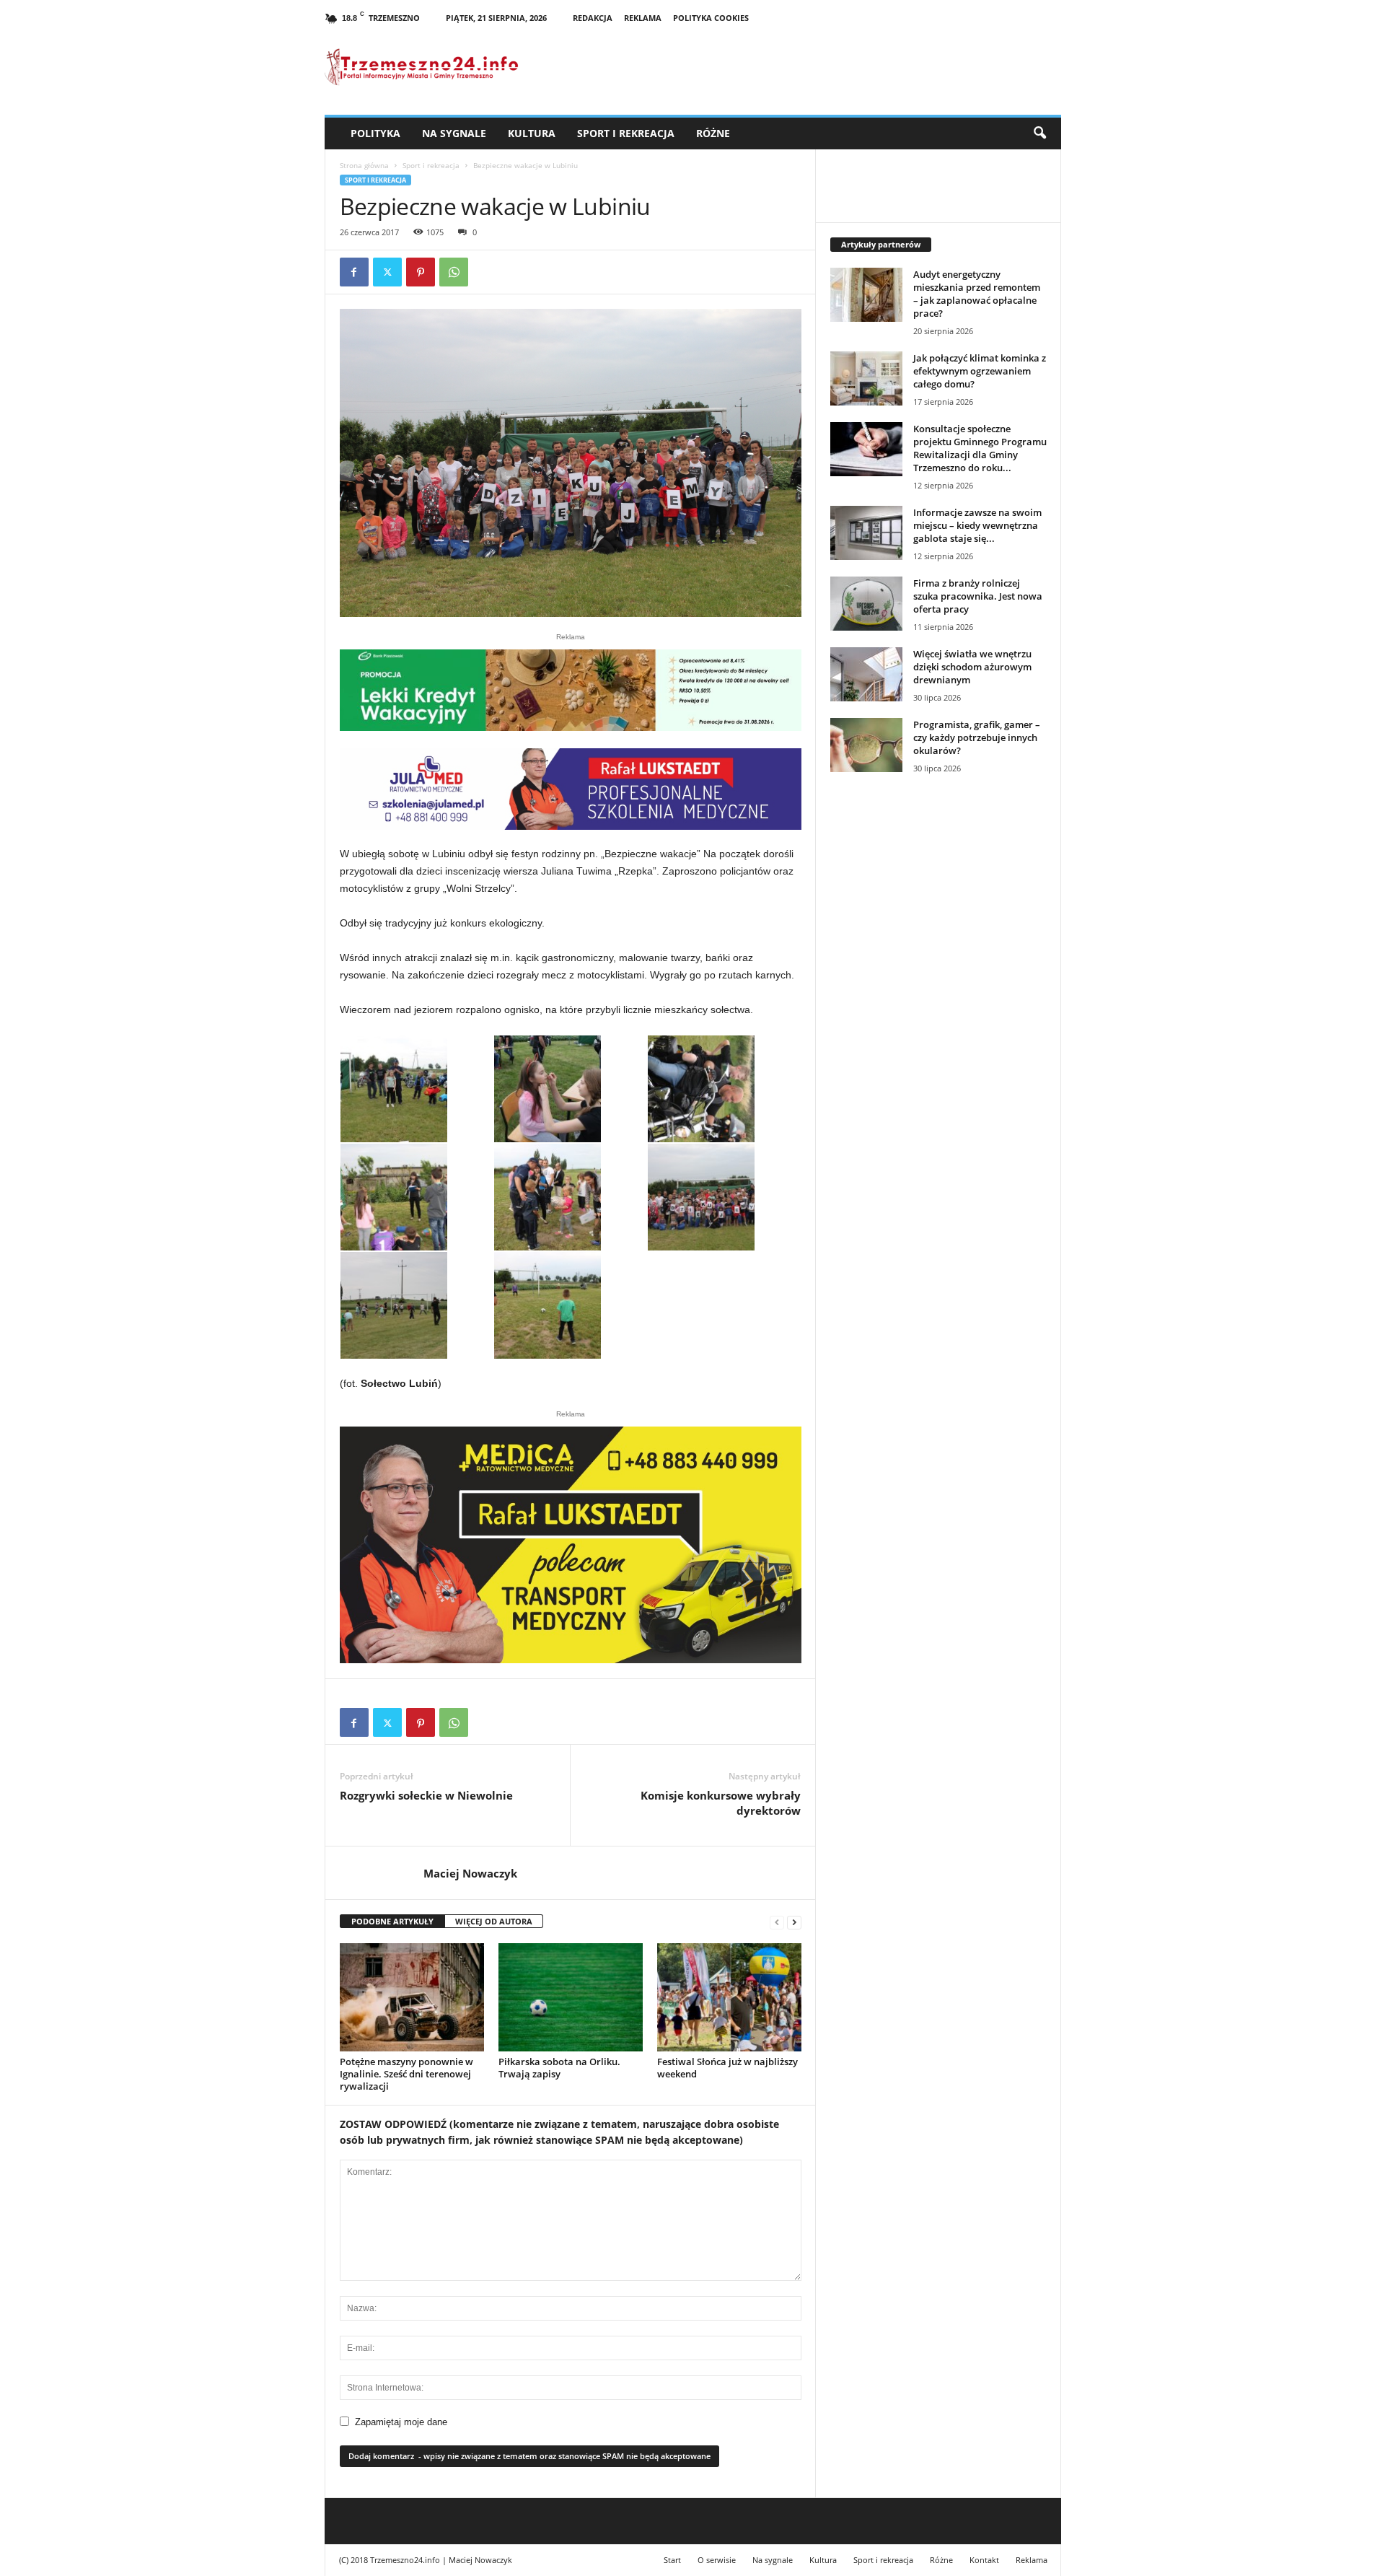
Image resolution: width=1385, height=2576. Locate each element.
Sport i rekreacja (626, 133)
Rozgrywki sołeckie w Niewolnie (426, 1795)
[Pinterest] (421, 272)
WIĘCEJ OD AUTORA (494, 1921)
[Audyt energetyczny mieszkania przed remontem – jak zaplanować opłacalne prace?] (866, 295)
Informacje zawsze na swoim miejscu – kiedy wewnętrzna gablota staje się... (977, 525)
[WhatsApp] (454, 272)
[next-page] (794, 1922)
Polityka (375, 133)
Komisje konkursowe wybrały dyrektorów (721, 1803)
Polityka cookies (711, 18)
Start (672, 2560)
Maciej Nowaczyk (470, 1873)
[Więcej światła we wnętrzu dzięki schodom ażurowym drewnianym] (866, 674)
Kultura (532, 133)
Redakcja (593, 18)
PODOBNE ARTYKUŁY (392, 1921)
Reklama (643, 18)
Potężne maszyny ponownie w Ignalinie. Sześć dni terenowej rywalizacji (406, 2074)
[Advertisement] (938, 1033)
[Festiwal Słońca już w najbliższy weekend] (729, 1997)
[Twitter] (387, 272)
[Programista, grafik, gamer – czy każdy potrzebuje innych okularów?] (866, 745)
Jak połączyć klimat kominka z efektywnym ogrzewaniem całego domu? (980, 371)
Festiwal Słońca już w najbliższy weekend (727, 2068)
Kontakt (984, 2560)
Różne (713, 133)
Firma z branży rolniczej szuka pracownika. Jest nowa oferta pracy (978, 596)
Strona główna (364, 165)
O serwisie (717, 2560)
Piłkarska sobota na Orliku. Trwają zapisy (559, 2068)
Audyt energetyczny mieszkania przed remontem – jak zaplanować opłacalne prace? (977, 294)
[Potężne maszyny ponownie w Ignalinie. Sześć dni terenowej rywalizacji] (412, 1997)
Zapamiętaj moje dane (401, 2422)
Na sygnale (454, 133)
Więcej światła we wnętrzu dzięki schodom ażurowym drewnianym (972, 667)
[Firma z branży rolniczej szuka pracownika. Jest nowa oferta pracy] (866, 604)
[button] (1039, 133)
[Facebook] (354, 272)
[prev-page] (777, 1922)
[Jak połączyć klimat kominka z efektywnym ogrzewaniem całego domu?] (866, 378)
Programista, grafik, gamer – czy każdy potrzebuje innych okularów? (977, 737)
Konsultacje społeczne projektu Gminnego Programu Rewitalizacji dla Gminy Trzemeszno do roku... (980, 448)
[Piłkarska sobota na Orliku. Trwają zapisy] (571, 1997)
